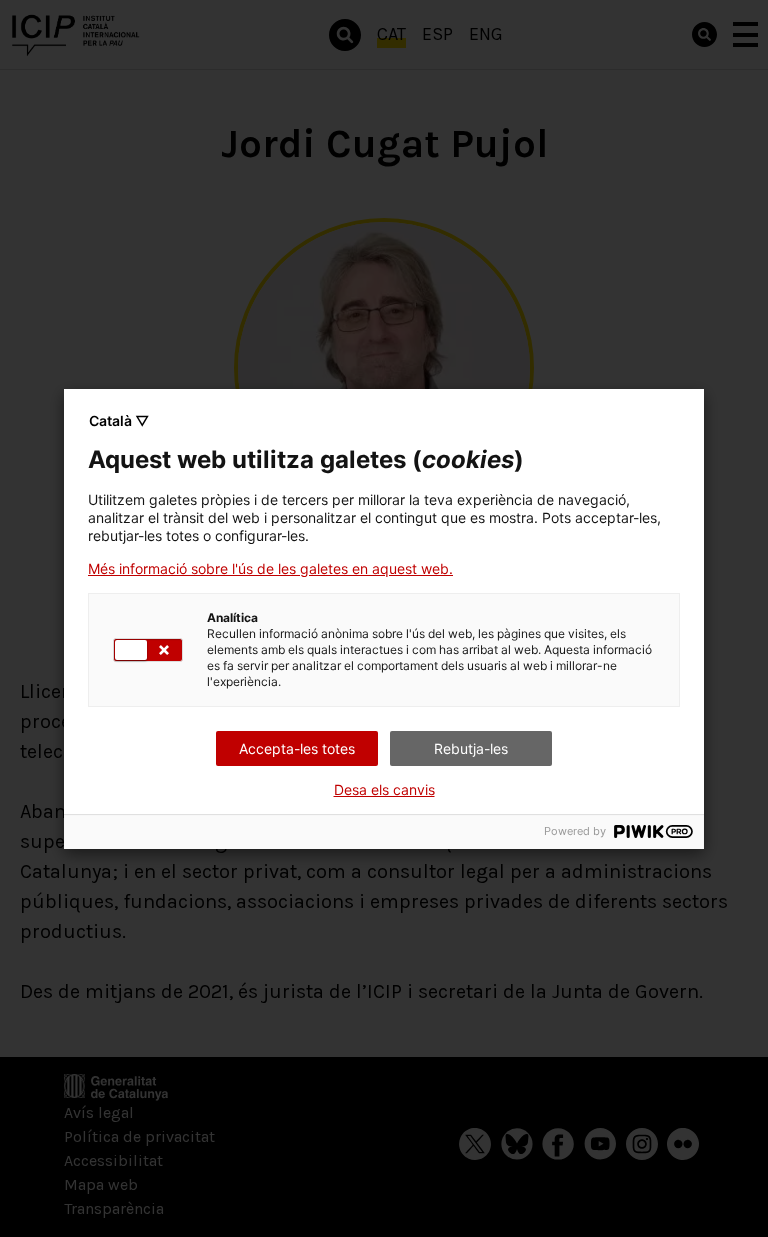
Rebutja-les (471, 748)
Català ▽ (119, 420)
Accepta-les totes (297, 748)
